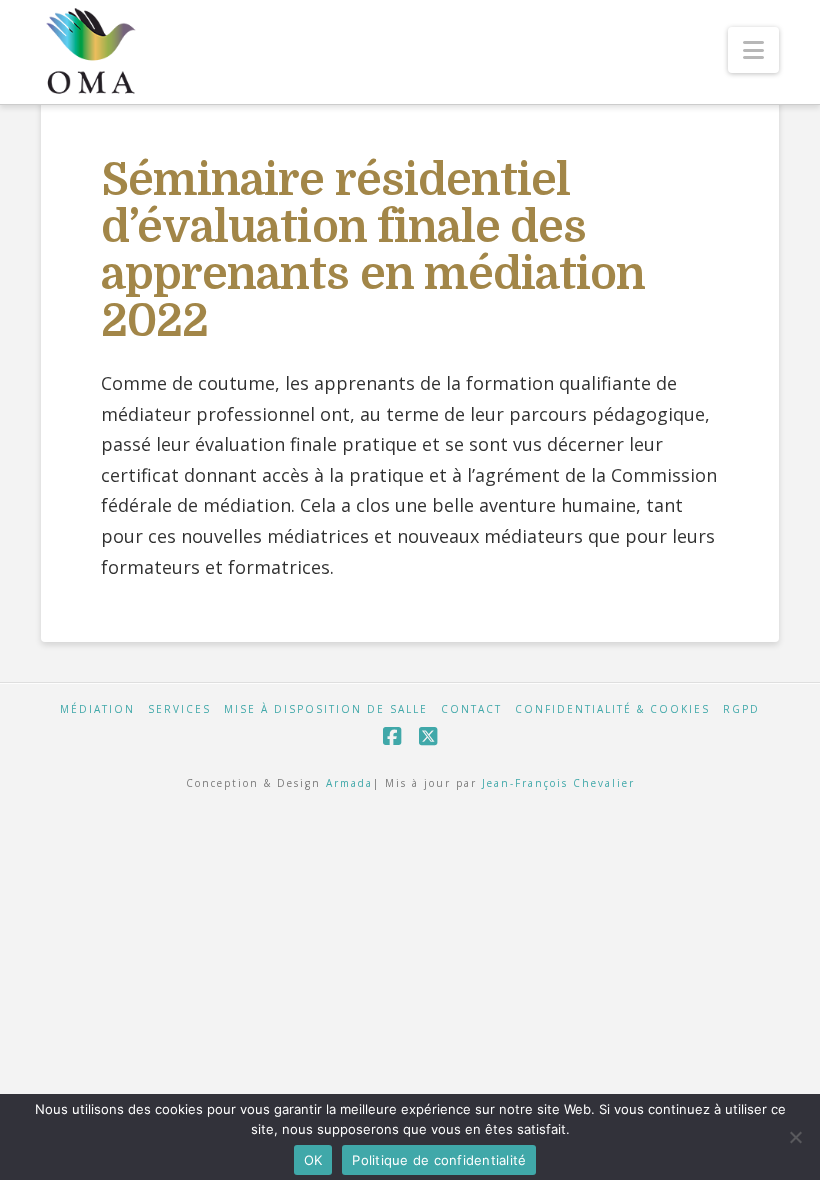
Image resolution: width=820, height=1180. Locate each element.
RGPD (741, 709)
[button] (753, 50)
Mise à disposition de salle (326, 709)
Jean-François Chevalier (558, 783)
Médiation (97, 709)
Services (179, 709)
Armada (349, 783)
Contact (471, 709)
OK (313, 1160)
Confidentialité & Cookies (612, 709)
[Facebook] (392, 736)
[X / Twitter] (428, 736)
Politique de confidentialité (439, 1160)
